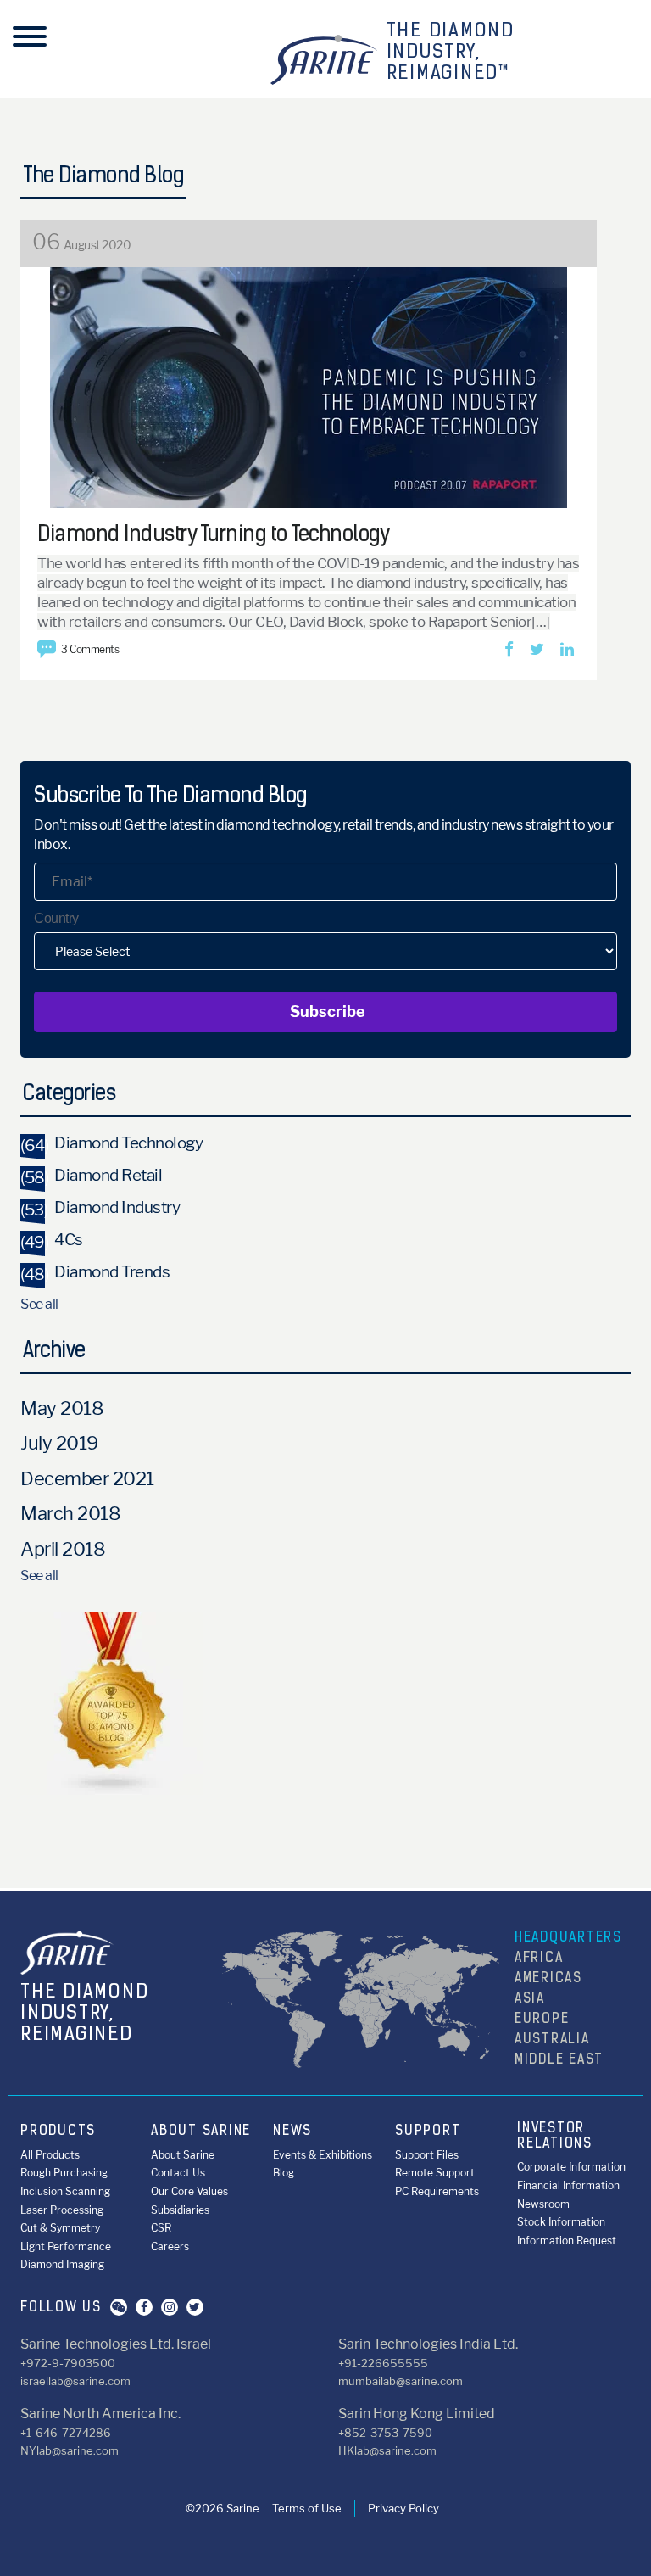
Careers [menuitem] (170, 2246)
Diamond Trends (95, 1272)
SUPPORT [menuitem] (428, 2132)
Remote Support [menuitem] (435, 2173)
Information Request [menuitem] (567, 2241)
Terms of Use (307, 2508)
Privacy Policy (403, 2508)
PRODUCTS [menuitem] (58, 2132)
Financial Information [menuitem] (568, 2185)
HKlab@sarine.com (387, 2450)
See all (39, 1304)
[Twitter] (537, 650)
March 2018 (70, 1513)
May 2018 (62, 1408)
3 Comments (90, 649)
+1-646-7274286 (66, 2433)
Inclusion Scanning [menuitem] (65, 2191)
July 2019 (59, 1443)
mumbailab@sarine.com (401, 2381)
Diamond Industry (100, 1207)
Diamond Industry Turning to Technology (213, 536)
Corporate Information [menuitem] (571, 2167)
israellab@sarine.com (75, 2381)
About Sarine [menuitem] (183, 2155)
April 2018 (63, 1549)
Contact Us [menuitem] (178, 2173)
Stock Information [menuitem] (561, 2222)
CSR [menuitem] (161, 2228)
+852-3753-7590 (385, 2433)
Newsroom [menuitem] (543, 2204)
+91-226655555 (383, 2363)
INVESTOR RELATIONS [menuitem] (555, 2137)
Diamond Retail (91, 1175)
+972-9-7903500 (68, 2363)
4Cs (52, 1240)
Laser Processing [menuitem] (62, 2210)
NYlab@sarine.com (70, 2450)
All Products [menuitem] (50, 2155)
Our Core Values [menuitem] (189, 2191)
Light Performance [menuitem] (66, 2246)
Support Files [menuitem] (427, 2155)
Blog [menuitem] (284, 2173)
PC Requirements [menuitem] (437, 2191)
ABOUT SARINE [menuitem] (201, 2132)
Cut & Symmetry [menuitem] (60, 2228)
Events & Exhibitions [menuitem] (323, 2155)
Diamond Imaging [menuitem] (62, 2264)
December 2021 (87, 1478)
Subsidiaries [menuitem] (180, 2210)
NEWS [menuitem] (292, 2132)
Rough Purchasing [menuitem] (64, 2173)
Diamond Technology (111, 1143)
